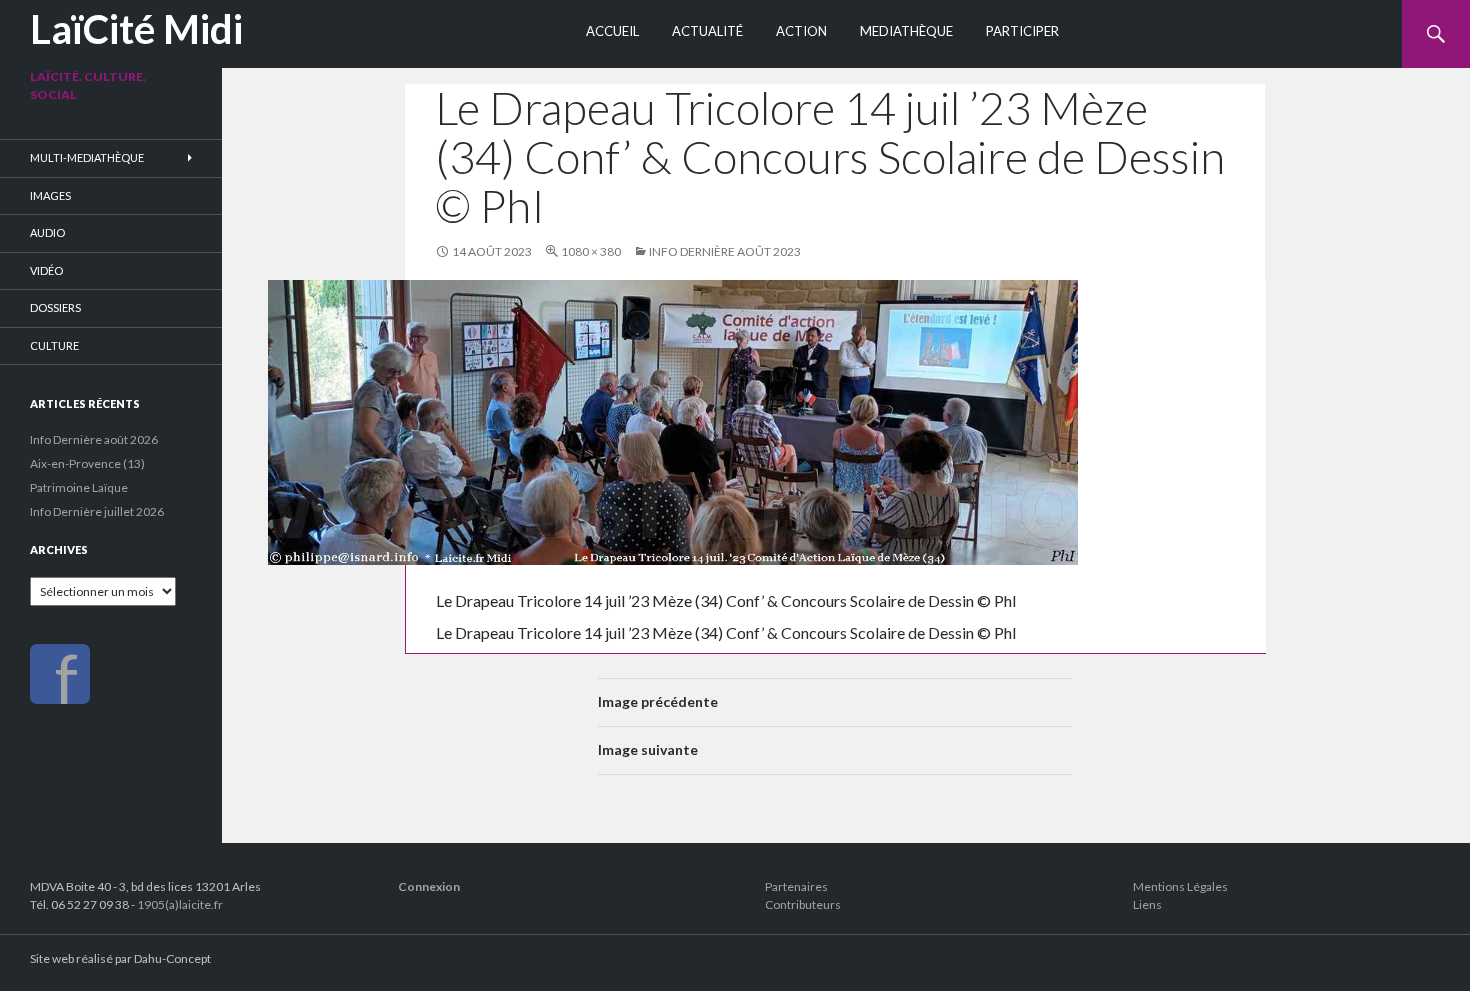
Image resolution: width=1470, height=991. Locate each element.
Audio (47, 232)
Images (50, 195)
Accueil (612, 31)
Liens (1147, 904)
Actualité (707, 31)
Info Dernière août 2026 (94, 439)
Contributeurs (803, 904)
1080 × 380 (591, 251)
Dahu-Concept (172, 958)
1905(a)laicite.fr (180, 904)
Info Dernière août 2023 (725, 251)
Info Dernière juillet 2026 (97, 511)
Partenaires (796, 886)
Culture (54, 345)
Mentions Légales (1180, 886)
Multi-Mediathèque (87, 157)
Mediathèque (906, 31)
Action (801, 31)
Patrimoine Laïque (79, 487)
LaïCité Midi (136, 29)
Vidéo (46, 270)
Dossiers (55, 307)
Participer (1022, 31)
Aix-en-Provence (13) (87, 463)
